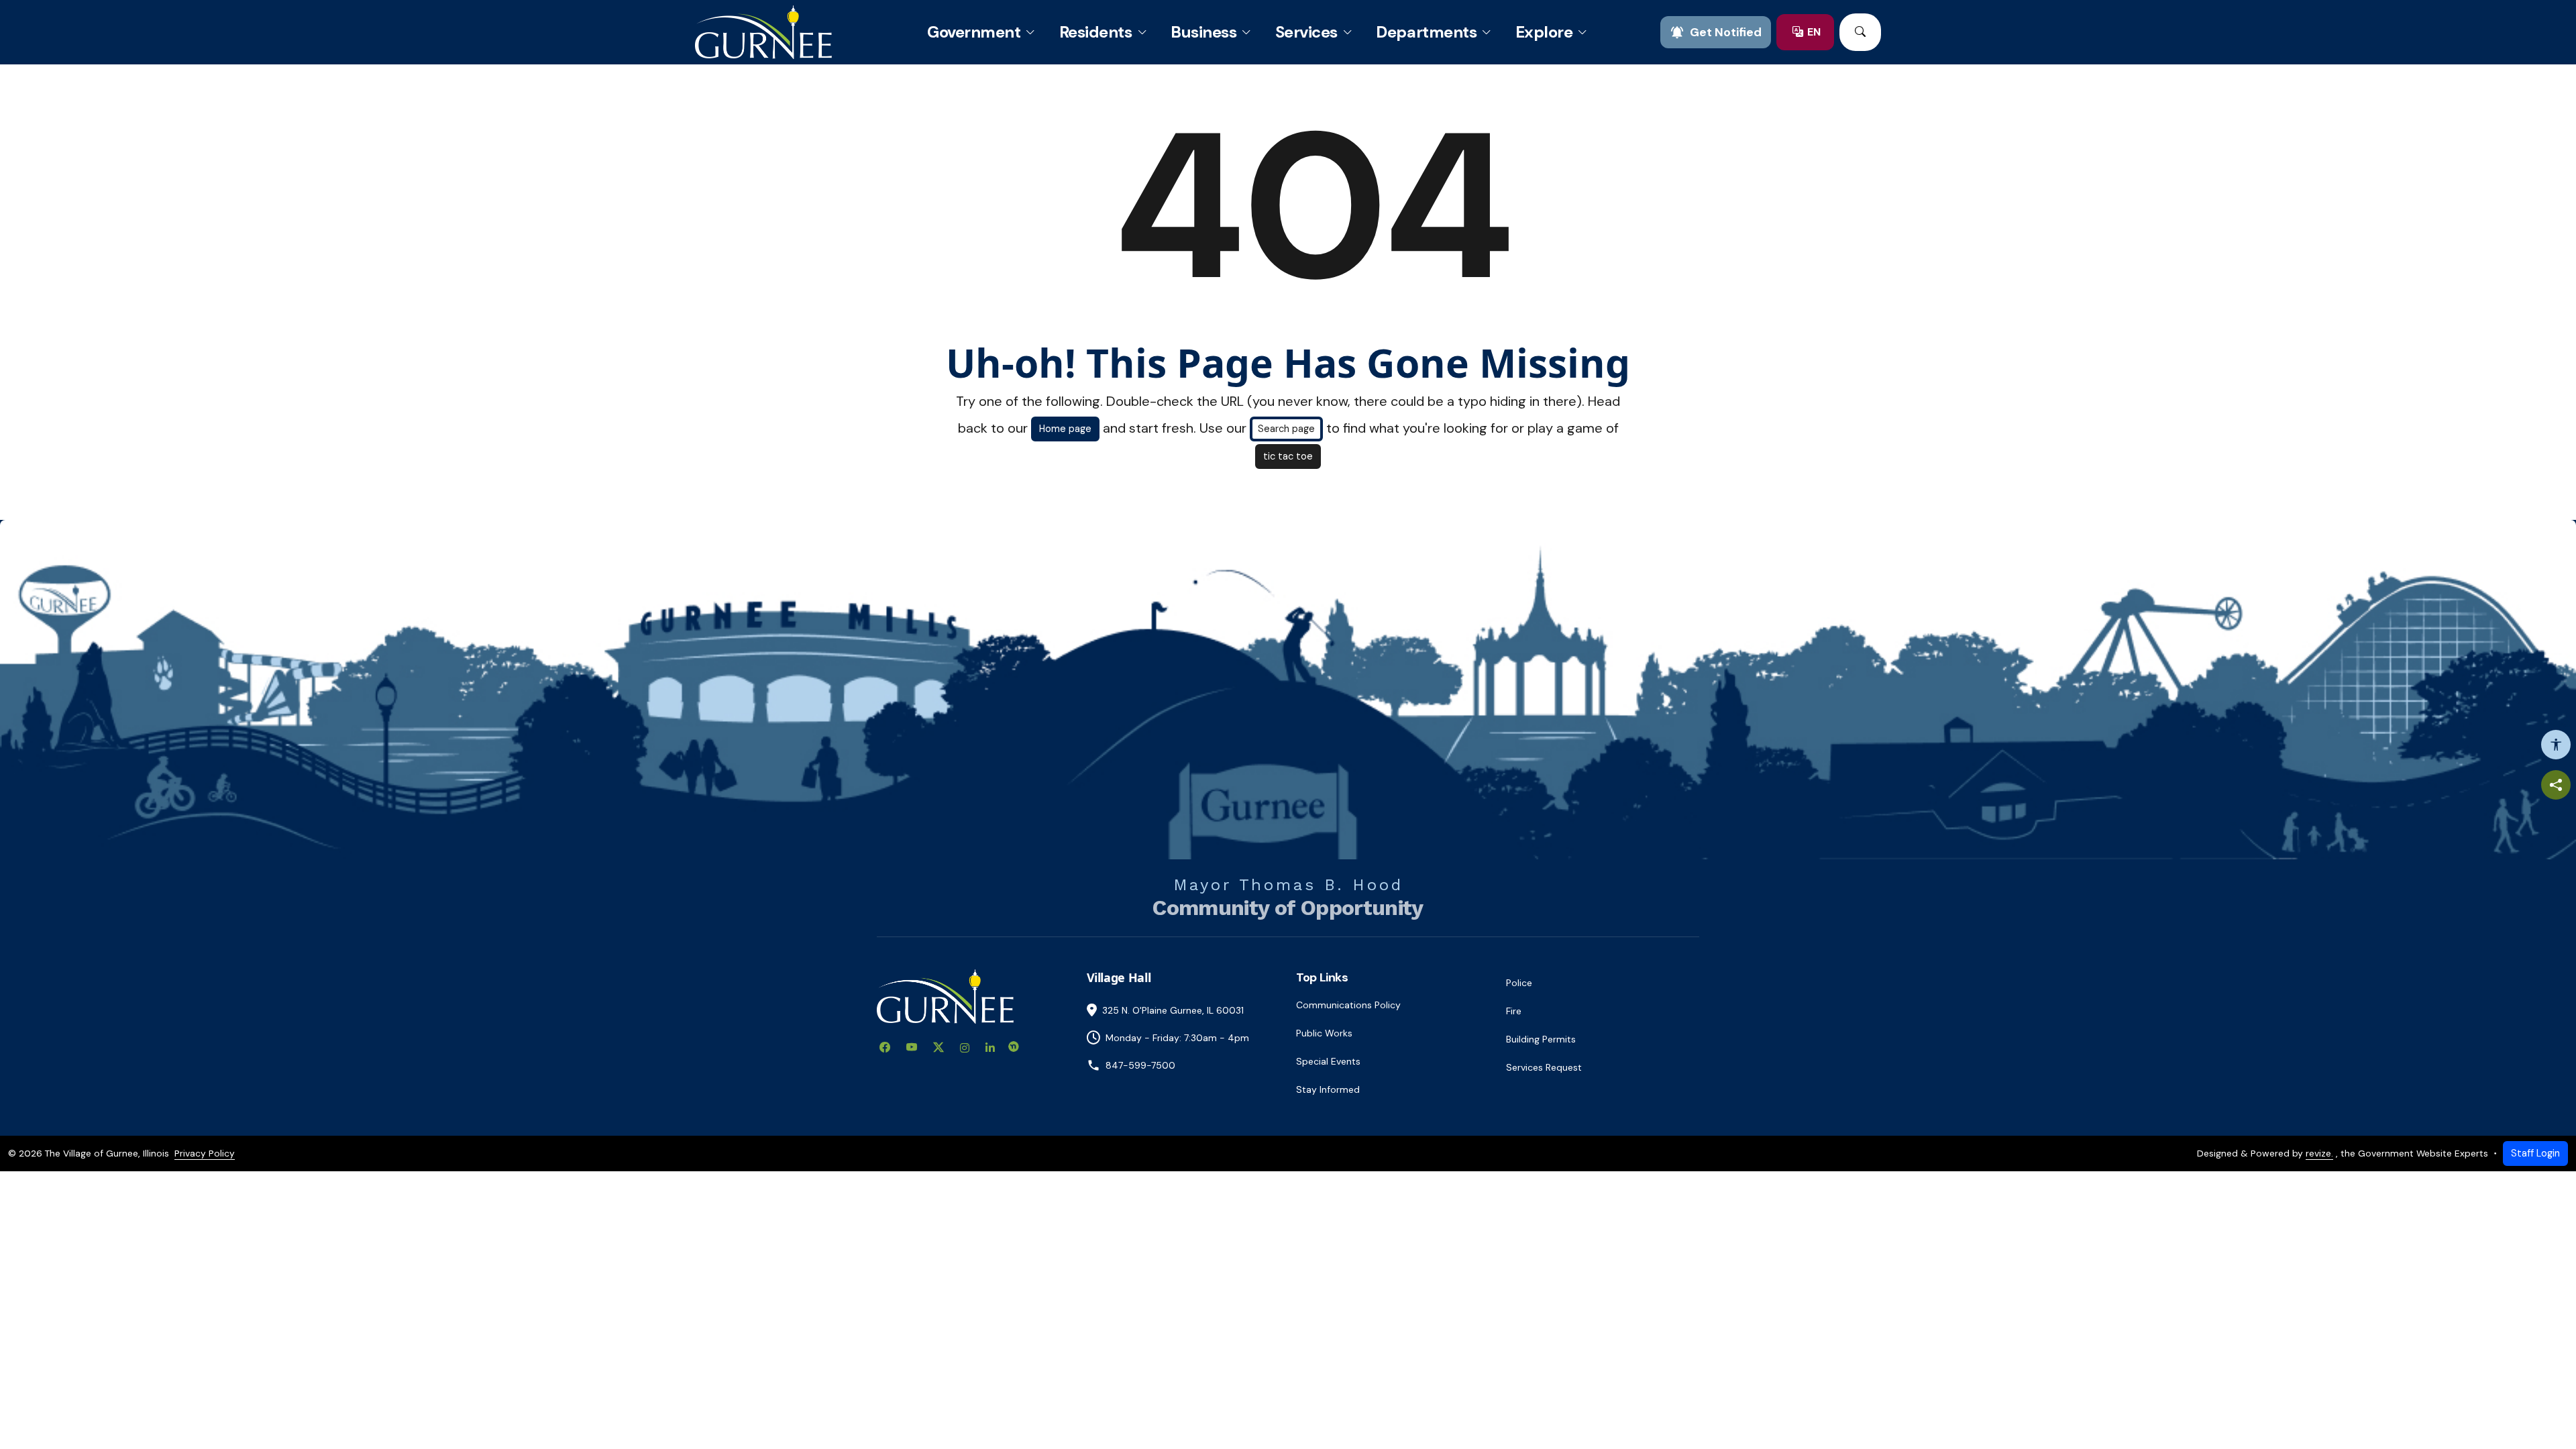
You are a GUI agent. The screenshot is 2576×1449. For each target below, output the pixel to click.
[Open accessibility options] (2556, 745)
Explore (1544, 32)
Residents (1096, 32)
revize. (2319, 1153)
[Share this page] (2556, 785)
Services (1306, 32)
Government (974, 32)
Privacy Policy (205, 1153)
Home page (1065, 429)
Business (1203, 32)
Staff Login (2535, 1153)
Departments (1426, 32)
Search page (1286, 429)
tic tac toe (1288, 456)
